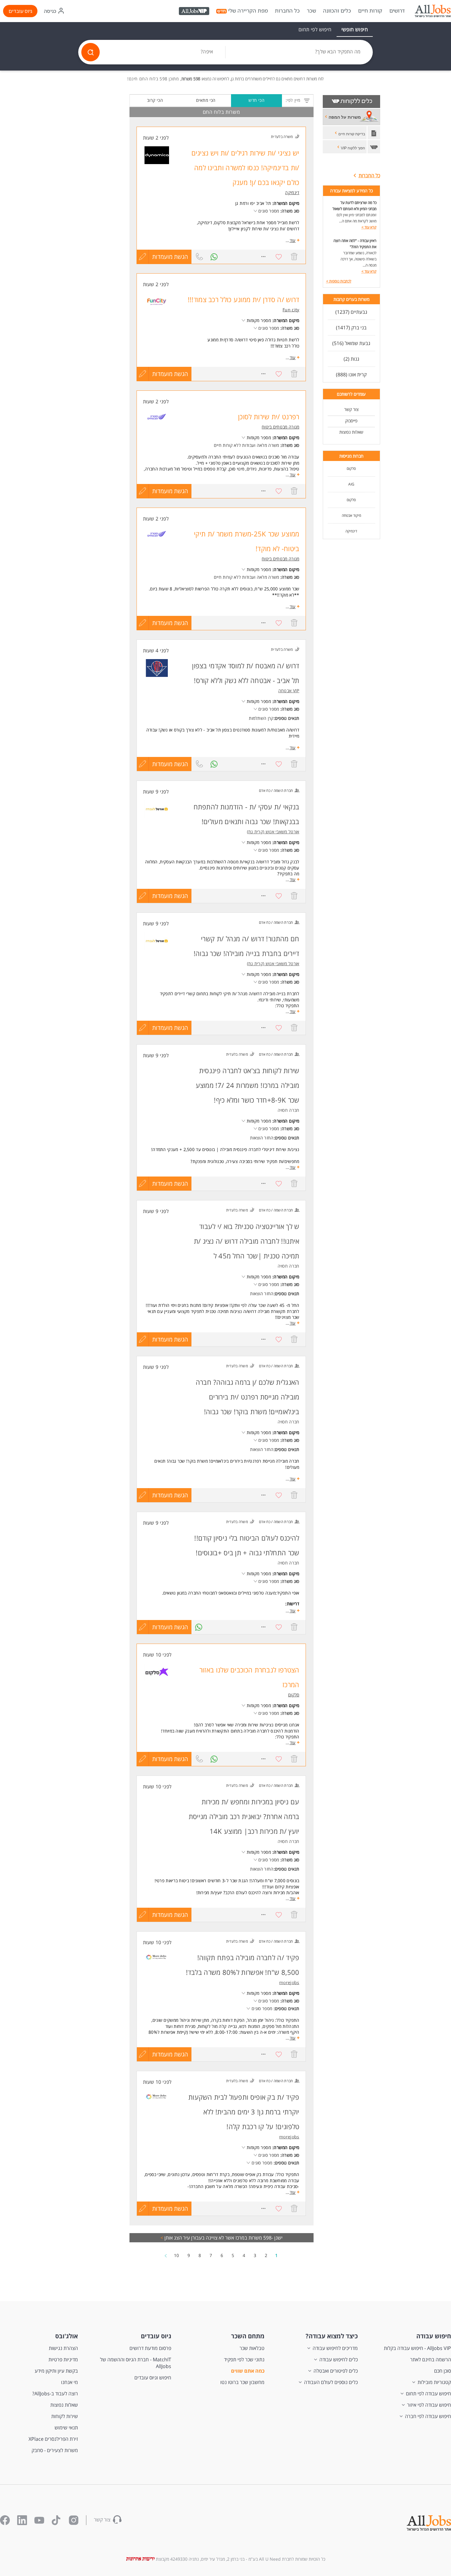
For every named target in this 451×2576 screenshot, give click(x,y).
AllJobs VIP (195, 12)
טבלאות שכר (252, 2348)
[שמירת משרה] (279, 257)
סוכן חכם (443, 2371)
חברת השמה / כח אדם (276, 791)
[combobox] (299, 52)
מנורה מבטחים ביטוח (280, 427)
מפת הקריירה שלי (248, 11)
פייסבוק (351, 421)
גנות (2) (351, 359)
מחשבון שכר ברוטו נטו (242, 2382)
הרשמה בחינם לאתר (431, 2359)
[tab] (355, 29)
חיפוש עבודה (434, 2336)
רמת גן (241, 203)
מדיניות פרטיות (63, 2359)
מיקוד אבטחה (351, 515)
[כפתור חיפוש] (91, 52)
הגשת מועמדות (170, 257)
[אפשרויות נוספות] (264, 257)
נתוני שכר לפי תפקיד (244, 2359)
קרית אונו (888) (351, 374)
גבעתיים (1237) (351, 312)
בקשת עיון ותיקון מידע (56, 2371)
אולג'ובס (67, 2336)
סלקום (351, 468)
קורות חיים (370, 11)
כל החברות (287, 11)
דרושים (397, 11)
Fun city (291, 310)
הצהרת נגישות (63, 2348)
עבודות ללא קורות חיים (234, 445)
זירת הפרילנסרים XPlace (53, 2439)
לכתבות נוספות (339, 281)
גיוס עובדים (20, 11)
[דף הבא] (166, 2255)
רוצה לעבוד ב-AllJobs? (55, 2394)
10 (176, 2255)
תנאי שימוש (66, 2428)
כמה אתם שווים (248, 2371)
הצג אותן (171, 2238)
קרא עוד (369, 227)
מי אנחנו (69, 2382)
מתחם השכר (248, 2336)
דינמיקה (351, 531)
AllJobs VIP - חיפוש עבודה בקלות (417, 2348)
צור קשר (351, 409)
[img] (433, 11)
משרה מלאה (268, 445)
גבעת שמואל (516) (351, 343)
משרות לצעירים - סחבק (55, 2450)
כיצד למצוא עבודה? (332, 2336)
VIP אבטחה (289, 691)
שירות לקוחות (65, 2416)
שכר (311, 11)
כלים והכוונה (337, 11)
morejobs (289, 1982)
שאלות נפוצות (351, 432)
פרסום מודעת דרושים (150, 2348)
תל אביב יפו (261, 203)
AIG (351, 484)
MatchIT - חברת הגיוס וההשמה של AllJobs (136, 2363)
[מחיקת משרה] (294, 257)
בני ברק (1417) (351, 328)
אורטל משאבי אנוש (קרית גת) (273, 832)
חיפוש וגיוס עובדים (153, 2378)
